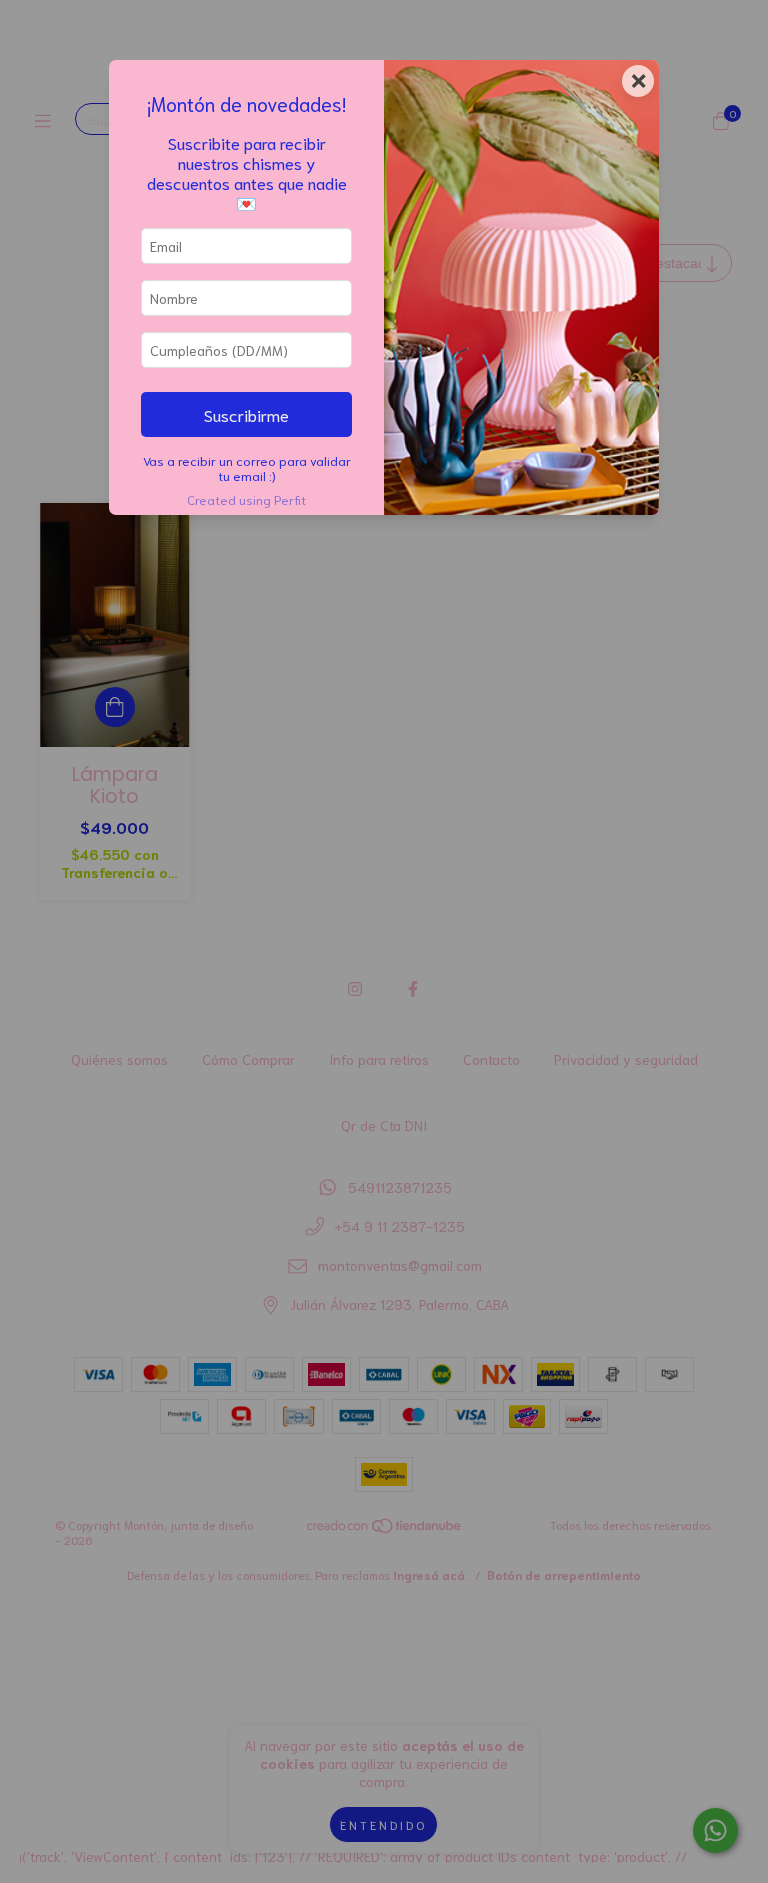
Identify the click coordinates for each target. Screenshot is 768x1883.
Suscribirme (246, 414)
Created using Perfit (246, 499)
